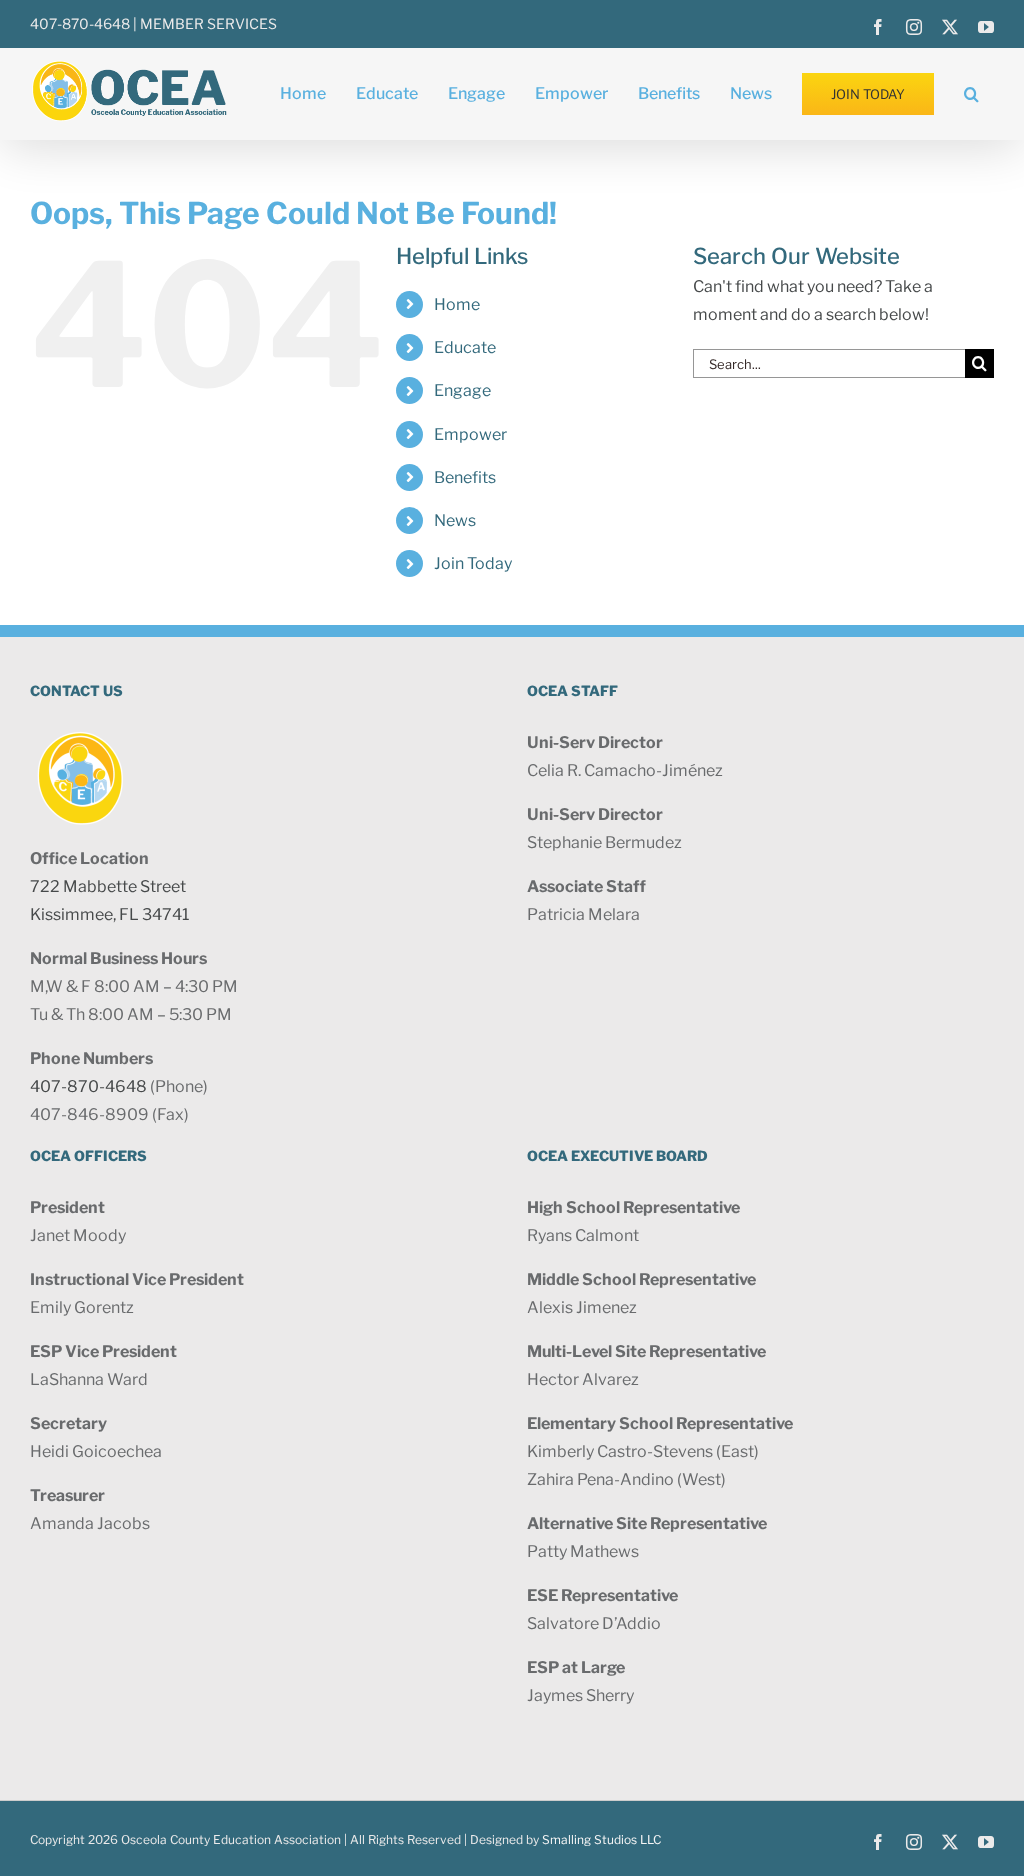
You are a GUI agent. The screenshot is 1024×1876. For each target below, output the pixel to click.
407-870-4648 (80, 23)
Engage (462, 390)
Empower (470, 434)
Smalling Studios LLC (601, 1839)
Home (457, 304)
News (455, 520)
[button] (971, 94)
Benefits (465, 477)
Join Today (473, 563)
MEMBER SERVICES (208, 23)
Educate (465, 347)
